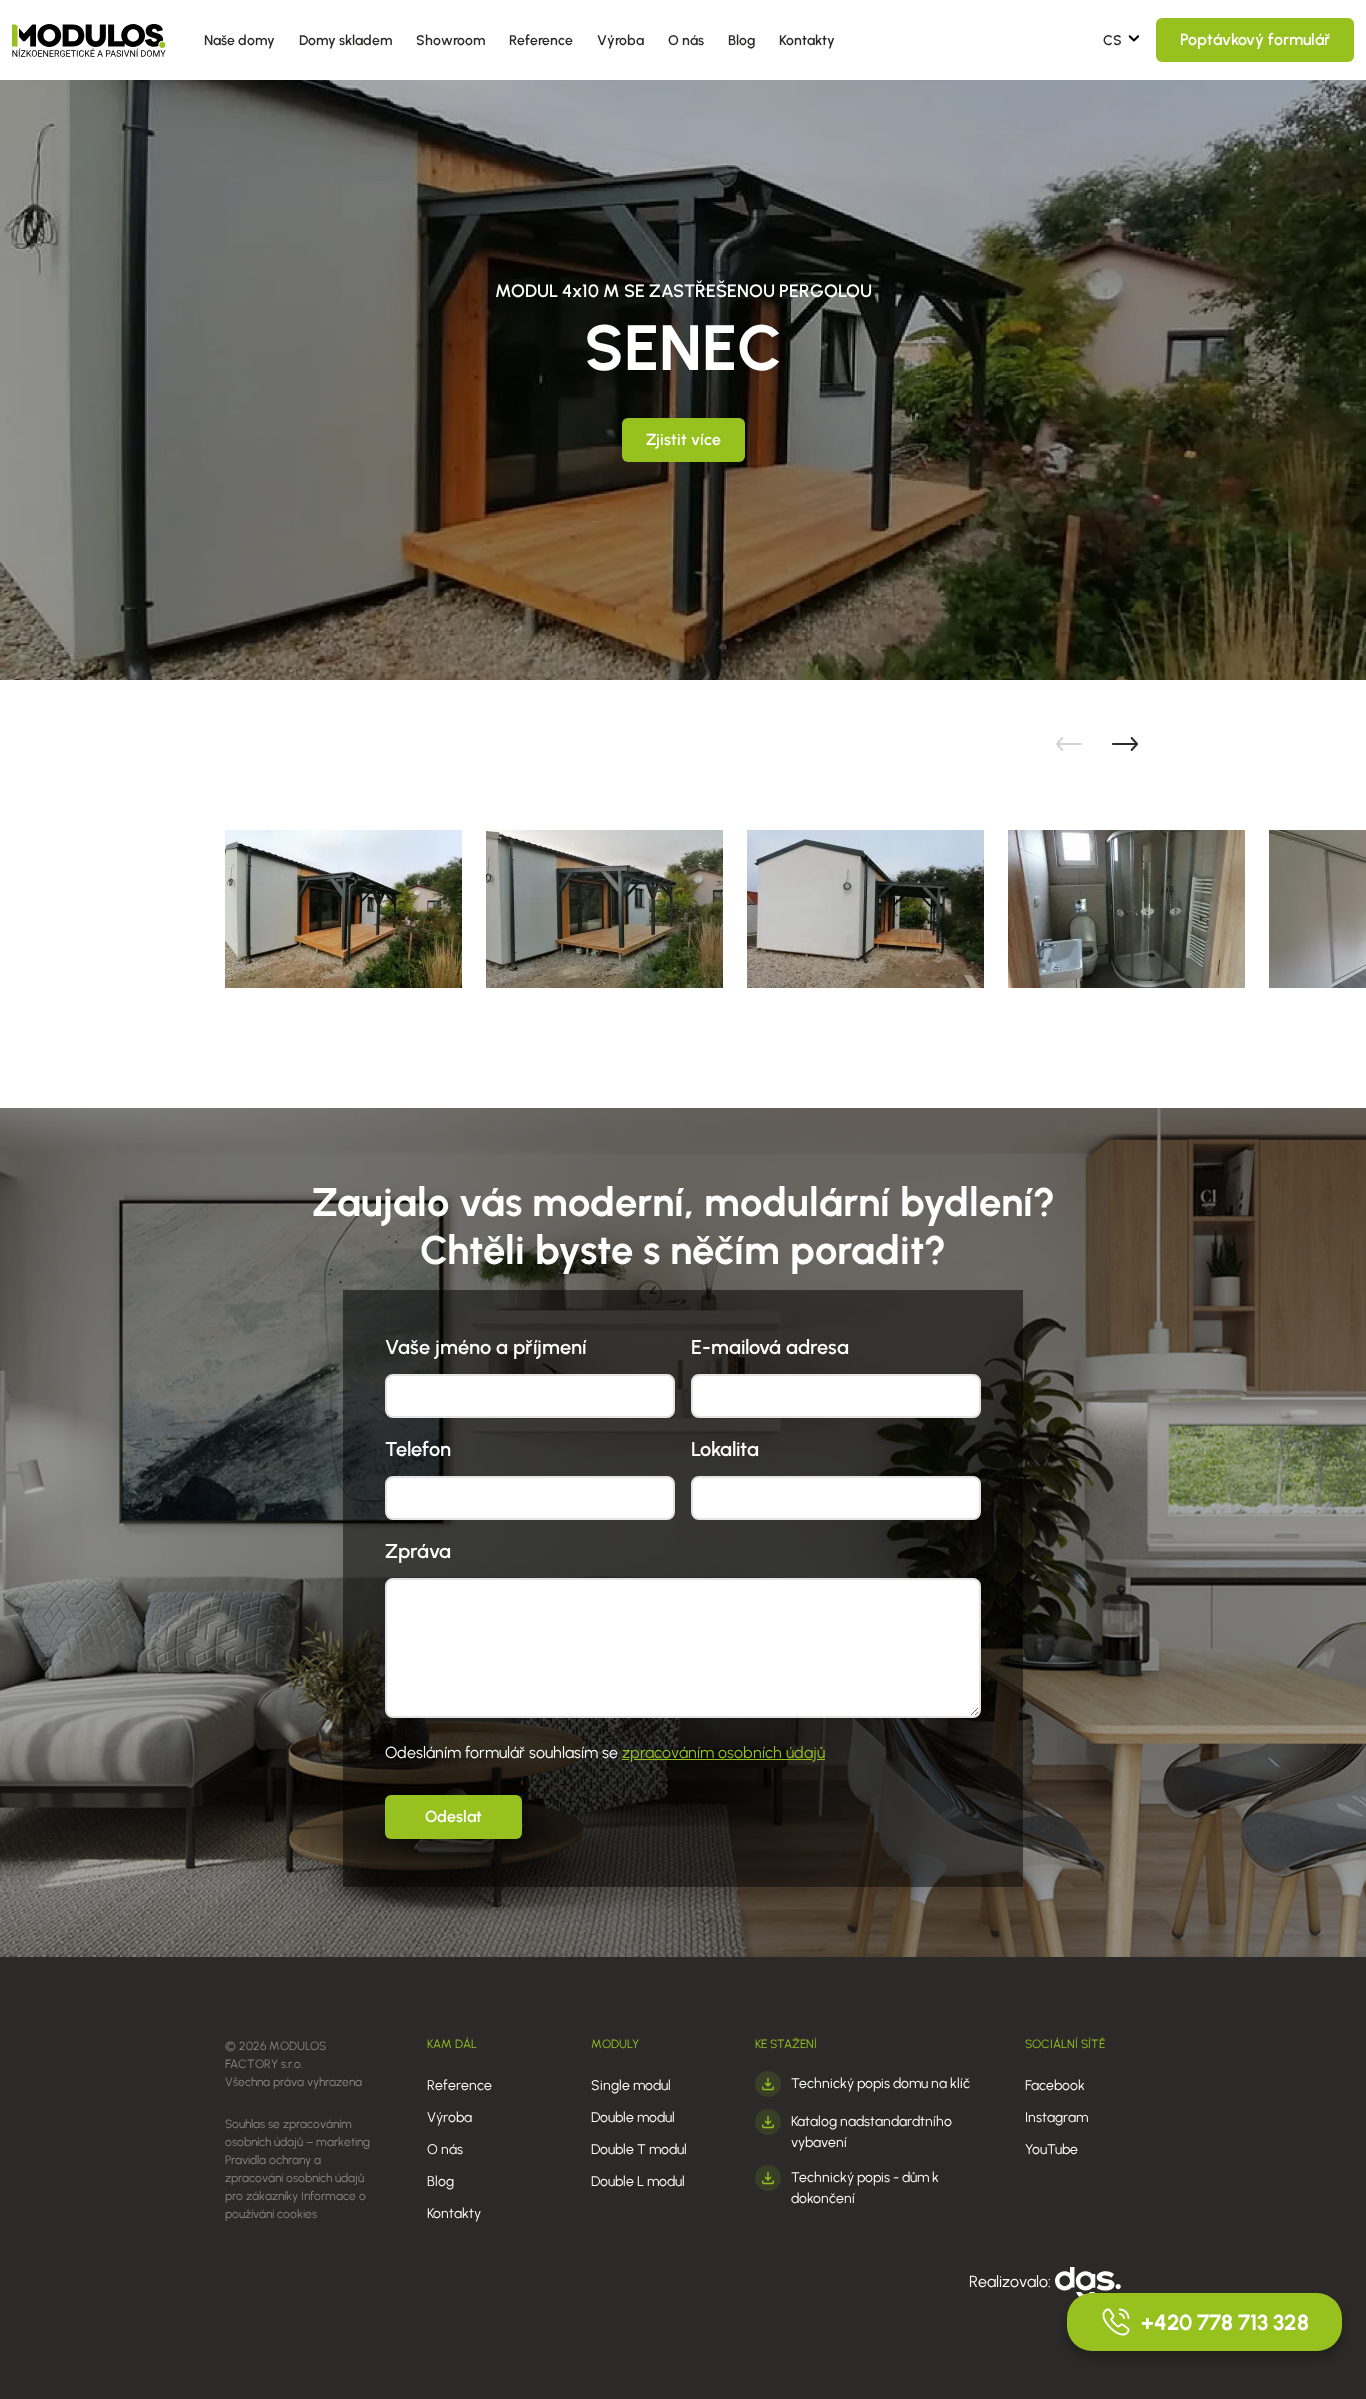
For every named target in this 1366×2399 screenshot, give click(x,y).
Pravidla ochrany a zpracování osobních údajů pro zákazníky (294, 2178)
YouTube (1051, 2149)
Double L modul (638, 2181)
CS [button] (1112, 40)
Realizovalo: (1012, 2281)
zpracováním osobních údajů (723, 1752)
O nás (686, 40)
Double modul (633, 2117)
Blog (741, 40)
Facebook (1055, 2085)
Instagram (1056, 2117)
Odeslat (453, 1816)
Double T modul (639, 2149)
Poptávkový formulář (1255, 39)
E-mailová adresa (770, 1347)
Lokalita (725, 1449)
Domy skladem (345, 40)
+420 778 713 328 (1225, 2322)
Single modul (631, 2085)
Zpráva (418, 1551)
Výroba (620, 40)
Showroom (450, 40)
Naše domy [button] (239, 40)
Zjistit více (683, 439)
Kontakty (807, 40)
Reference (541, 40)
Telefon (418, 1449)
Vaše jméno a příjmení (485, 1347)
